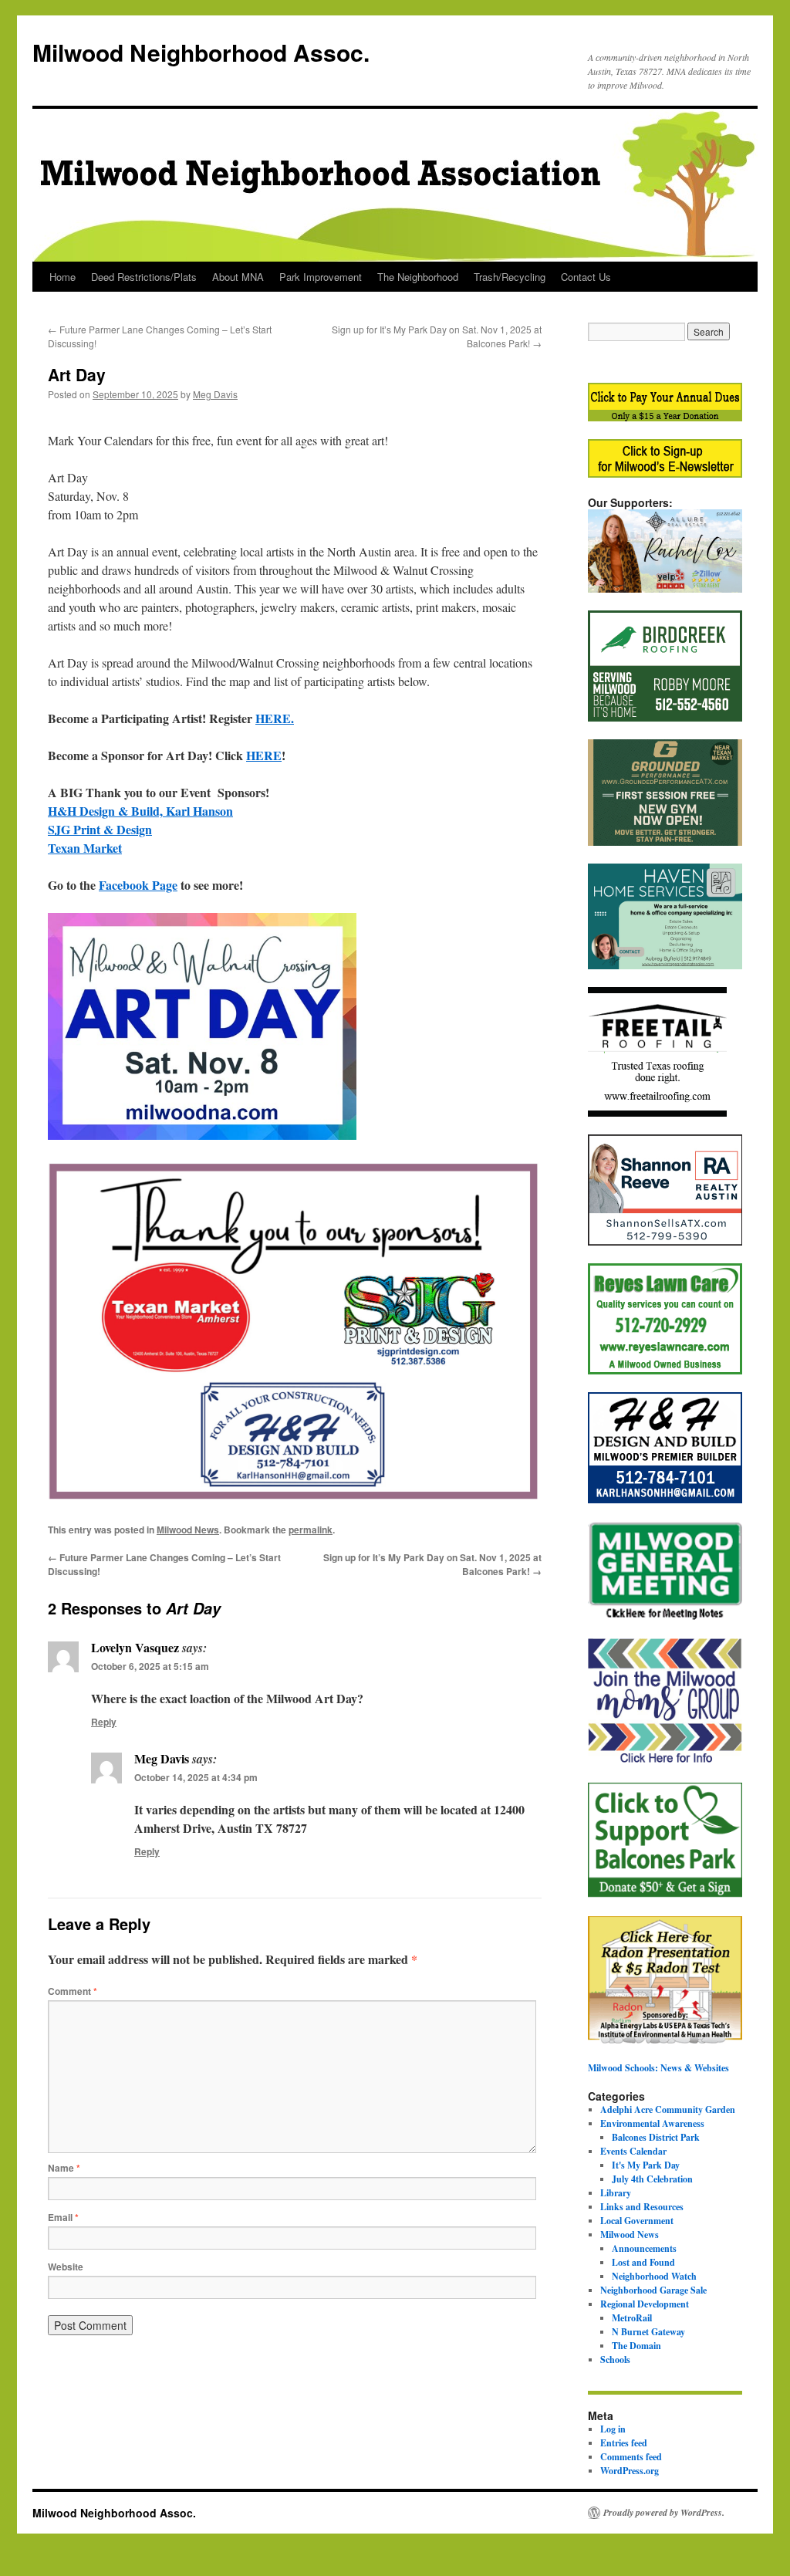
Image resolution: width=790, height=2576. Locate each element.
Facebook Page (138, 885)
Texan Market (85, 848)
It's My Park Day (646, 2165)
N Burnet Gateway (648, 2332)
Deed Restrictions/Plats (144, 277)
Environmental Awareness (652, 2123)
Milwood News (188, 1530)
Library (616, 2193)
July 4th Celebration (652, 2179)
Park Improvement (321, 277)
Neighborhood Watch (654, 2276)
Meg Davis (215, 394)
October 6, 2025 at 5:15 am (150, 1666)
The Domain (636, 2346)
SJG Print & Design (100, 829)
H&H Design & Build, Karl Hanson (140, 811)
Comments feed (631, 2457)
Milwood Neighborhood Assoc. (201, 52)
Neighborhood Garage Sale (653, 2290)
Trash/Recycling (510, 277)
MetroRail (632, 2318)
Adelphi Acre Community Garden (668, 2109)
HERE (264, 755)
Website (66, 2267)
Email (63, 2217)
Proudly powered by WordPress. (664, 2513)
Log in (613, 2429)
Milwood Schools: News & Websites (658, 2068)
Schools (615, 2360)
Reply (104, 1722)
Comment (73, 1991)
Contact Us (586, 277)
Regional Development (645, 2304)
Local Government (637, 2221)
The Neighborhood (418, 277)
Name (64, 2168)
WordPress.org (630, 2471)
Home (62, 277)
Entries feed (624, 2443)
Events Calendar (633, 2151)
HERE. (275, 718)
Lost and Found (643, 2262)
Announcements (644, 2248)
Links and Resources (642, 2207)
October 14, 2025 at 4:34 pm (196, 1777)
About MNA (238, 277)
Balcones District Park (656, 2137)
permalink (311, 1530)
